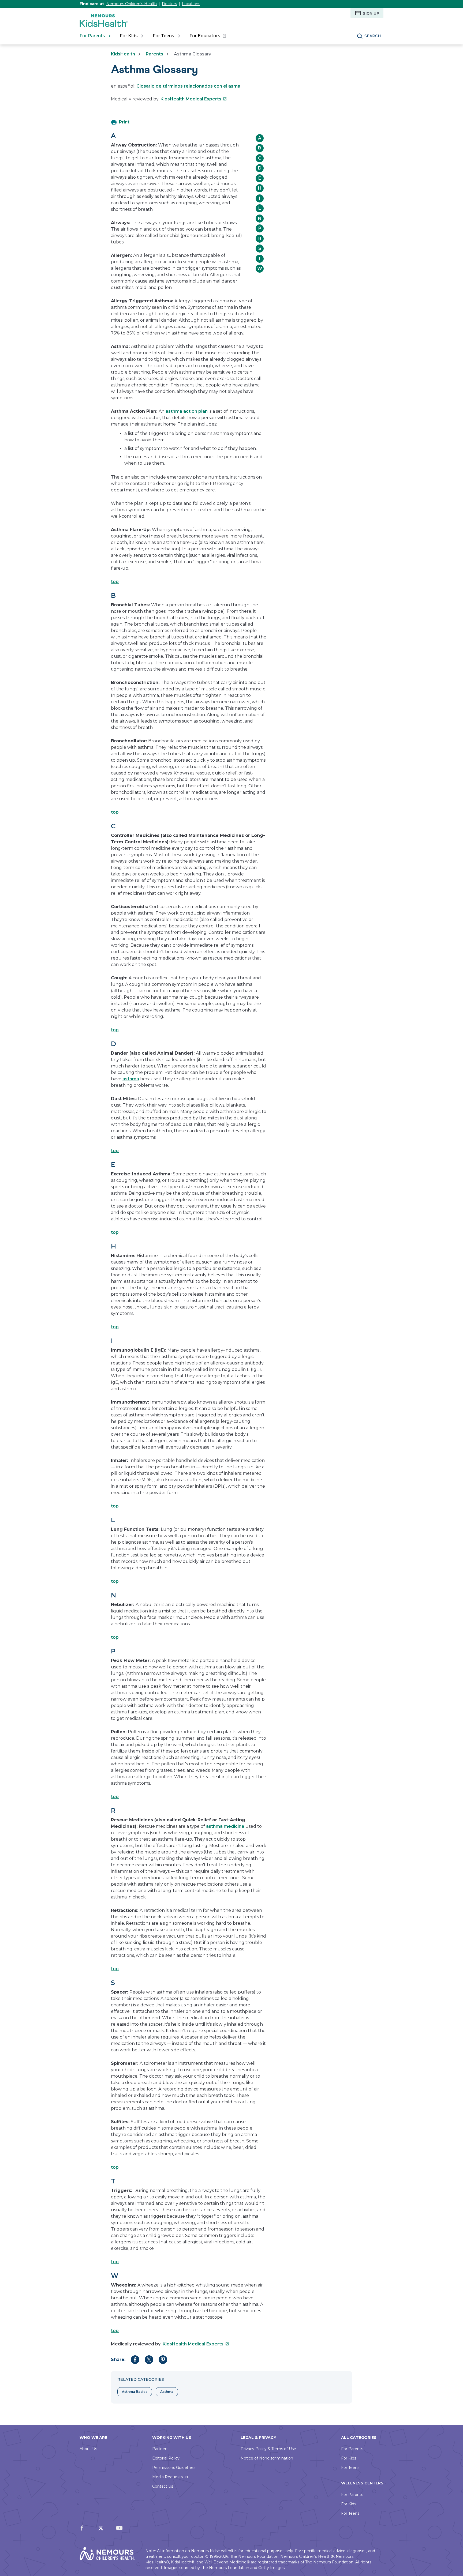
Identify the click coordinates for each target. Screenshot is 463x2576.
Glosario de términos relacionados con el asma (188, 86)
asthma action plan (187, 411)
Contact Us (163, 2486)
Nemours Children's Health (132, 4)
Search (373, 36)
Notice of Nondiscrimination (267, 2458)
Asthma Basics (135, 2392)
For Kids (349, 2458)
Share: (118, 2359)
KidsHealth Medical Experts (194, 99)
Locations (191, 4)
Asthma (167, 2392)
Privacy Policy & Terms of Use (268, 2449)
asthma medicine (225, 1826)
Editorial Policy (166, 2458)
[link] (208, 36)
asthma (131, 1079)
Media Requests (167, 2477)
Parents (154, 54)
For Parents (352, 2449)
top (115, 582)
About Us (88, 2449)
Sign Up (371, 13)
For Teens (350, 2468)
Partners (160, 2449)
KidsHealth (123, 54)
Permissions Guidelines (174, 2468)
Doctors (169, 4)
